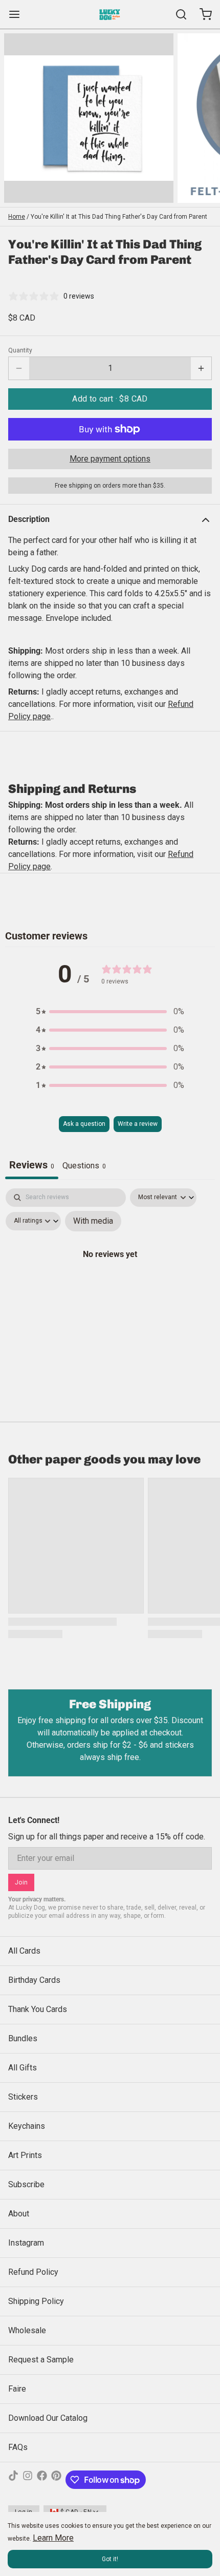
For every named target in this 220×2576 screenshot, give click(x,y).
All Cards (24, 1951)
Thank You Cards (38, 2009)
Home (17, 217)
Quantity (20, 350)
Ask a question (84, 1124)
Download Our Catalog (48, 2418)
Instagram (26, 2243)
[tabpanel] (110, 1276)
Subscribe (26, 2184)
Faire (17, 2389)
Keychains (27, 2126)
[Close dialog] (208, 2438)
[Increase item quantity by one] (201, 368)
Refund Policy (33, 2272)
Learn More (53, 2538)
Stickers (23, 2097)
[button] (110, 399)
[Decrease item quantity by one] (19, 368)
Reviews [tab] (32, 1165)
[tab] (84, 1167)
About (19, 2214)
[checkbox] (93, 1221)
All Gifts (23, 2068)
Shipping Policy (36, 2301)
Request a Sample (41, 2360)
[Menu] (18, 14)
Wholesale (27, 2330)
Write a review (138, 1124)
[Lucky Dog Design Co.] (110, 14)
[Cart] (202, 14)
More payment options (110, 459)
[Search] (177, 14)
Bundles (23, 2038)
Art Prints (25, 2155)
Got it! (110, 2559)
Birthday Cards (34, 1980)
